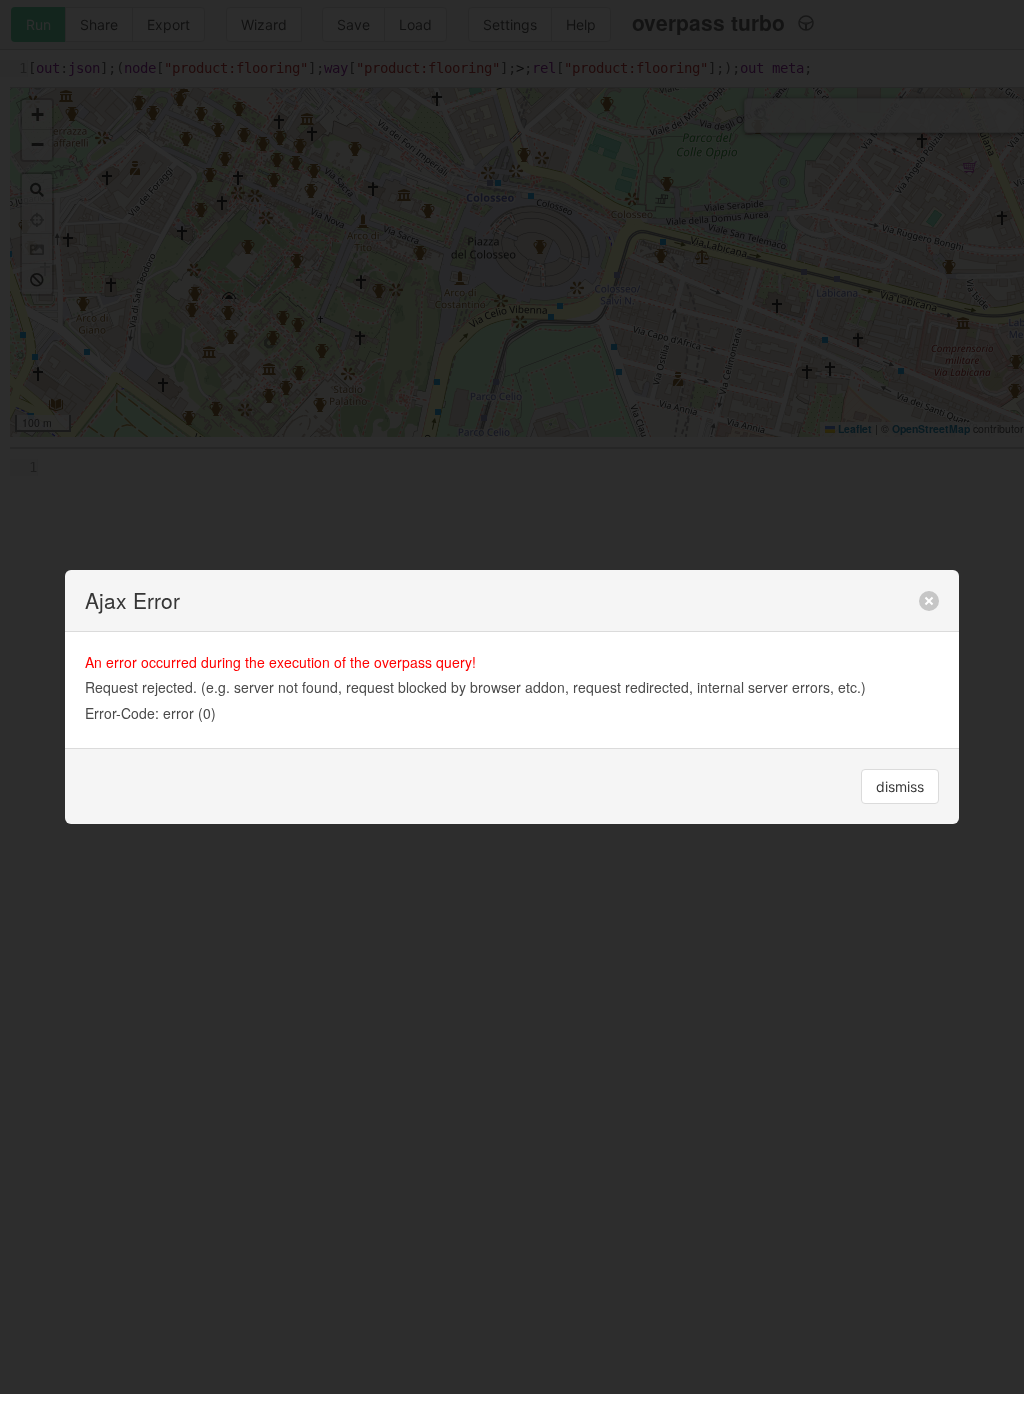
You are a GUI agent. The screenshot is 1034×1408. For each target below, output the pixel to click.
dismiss (900, 786)
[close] (929, 601)
